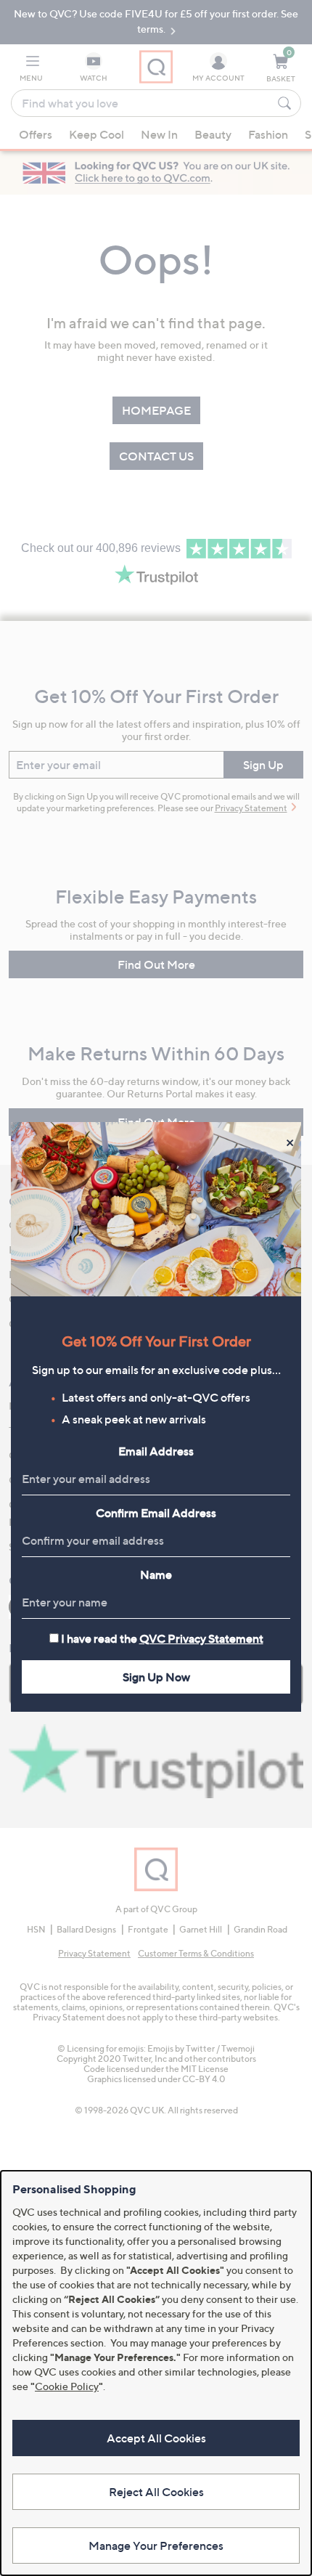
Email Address (156, 1451)
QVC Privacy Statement (201, 1638)
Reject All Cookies (156, 2492)
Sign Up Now (156, 1677)
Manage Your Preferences (156, 2545)
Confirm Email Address (156, 1513)
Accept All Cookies (156, 2438)
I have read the (162, 1638)
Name (156, 1575)
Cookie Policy (67, 2386)
